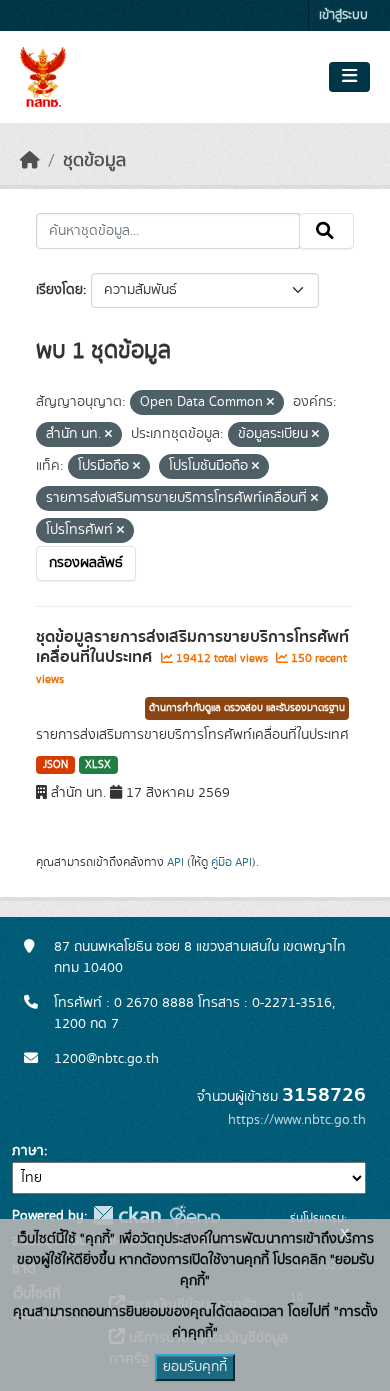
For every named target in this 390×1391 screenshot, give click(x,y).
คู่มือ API (231, 862)
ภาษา (28, 1151)
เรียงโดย (59, 290)
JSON (55, 765)
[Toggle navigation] (349, 77)
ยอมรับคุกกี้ (195, 1367)
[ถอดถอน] (270, 403)
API (175, 862)
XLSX (98, 765)
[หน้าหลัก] (30, 161)
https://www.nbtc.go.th (297, 1120)
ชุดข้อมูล (94, 161)
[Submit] (326, 231)
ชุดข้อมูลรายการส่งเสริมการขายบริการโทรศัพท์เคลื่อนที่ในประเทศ (192, 647)
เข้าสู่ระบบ (343, 15)
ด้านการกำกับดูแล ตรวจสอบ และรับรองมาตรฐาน (247, 708)
